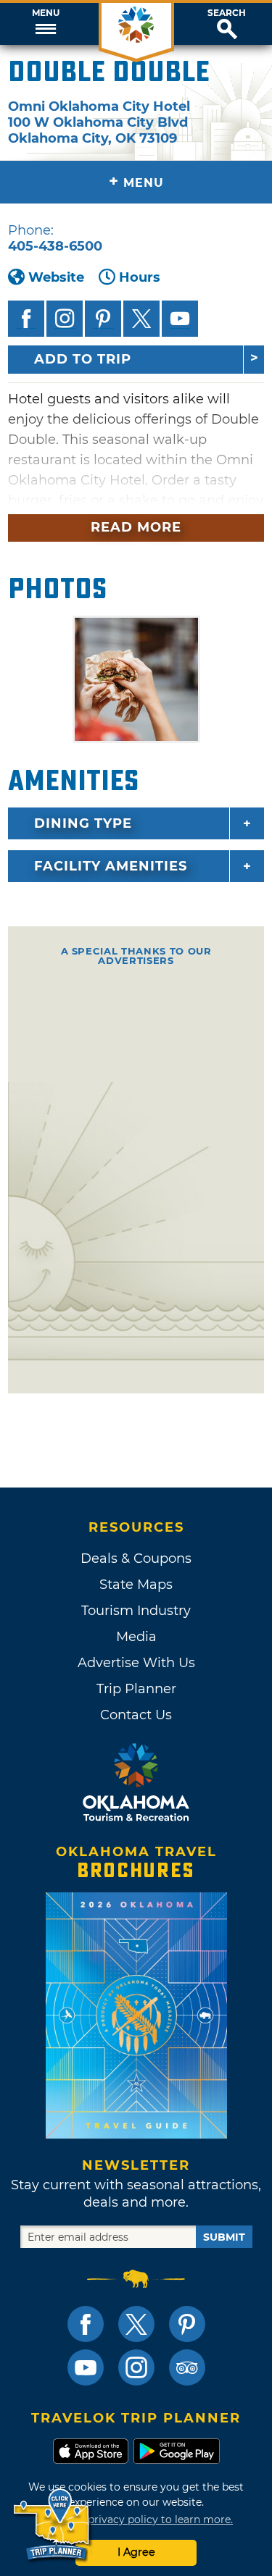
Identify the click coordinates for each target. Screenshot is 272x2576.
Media (136, 1637)
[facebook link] (86, 2324)
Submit (224, 2237)
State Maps (136, 1585)
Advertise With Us (136, 1663)
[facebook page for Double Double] (26, 319)
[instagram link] (136, 2367)
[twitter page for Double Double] (141, 319)
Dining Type (83, 823)
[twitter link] (136, 2324)
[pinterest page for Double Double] (103, 319)
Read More (136, 527)
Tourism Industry (136, 1611)
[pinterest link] (187, 2324)
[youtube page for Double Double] (180, 319)
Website (56, 277)
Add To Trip (83, 359)
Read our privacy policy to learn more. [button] (136, 2520)
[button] (45, 24)
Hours (140, 277)
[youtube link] (86, 2367)
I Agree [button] (136, 2552)
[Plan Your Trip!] (53, 2525)
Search (227, 13)
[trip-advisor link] (187, 2367)
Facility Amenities (111, 866)
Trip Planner (136, 1689)
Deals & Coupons (136, 1558)
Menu (46, 13)
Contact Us (136, 1715)
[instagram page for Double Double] (65, 319)
